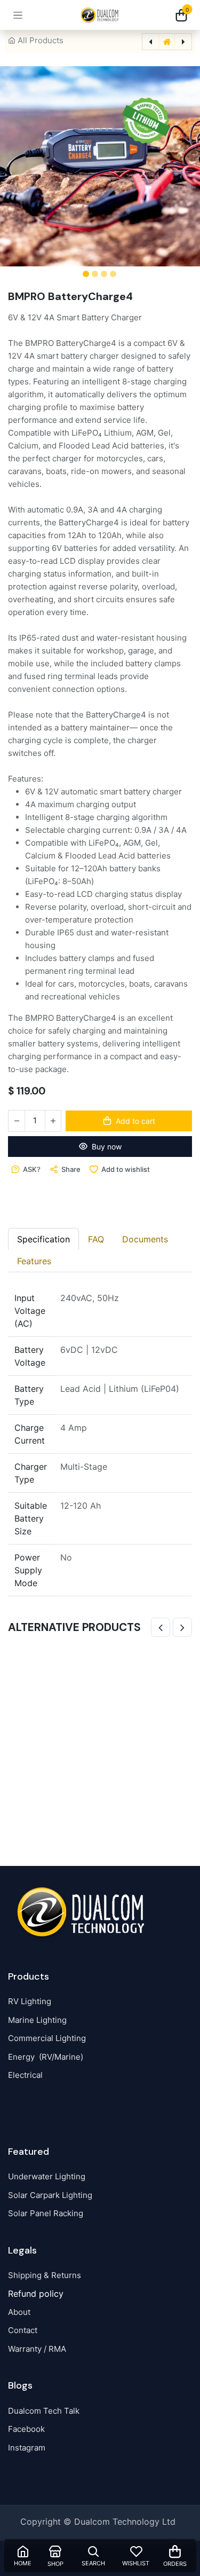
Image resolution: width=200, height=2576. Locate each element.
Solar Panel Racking (46, 2213)
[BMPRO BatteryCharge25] (100, 1740)
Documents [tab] (145, 1239)
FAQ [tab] (96, 1239)
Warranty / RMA (37, 2349)
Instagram (27, 2448)
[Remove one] (17, 1121)
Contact (23, 2330)
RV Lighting (30, 2001)
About (19, 2312)
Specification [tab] (43, 1239)
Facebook (26, 2429)
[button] (21, 166)
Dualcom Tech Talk (44, 2411)
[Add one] (53, 1121)
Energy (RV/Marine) (46, 2057)
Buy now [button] (107, 1147)
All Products (41, 40)
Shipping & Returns (45, 2275)
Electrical (25, 2075)
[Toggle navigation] (18, 15)
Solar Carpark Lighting (50, 2195)
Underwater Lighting (47, 2176)
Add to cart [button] (135, 1121)
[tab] (34, 1261)
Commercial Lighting (47, 2038)
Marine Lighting (37, 2020)
